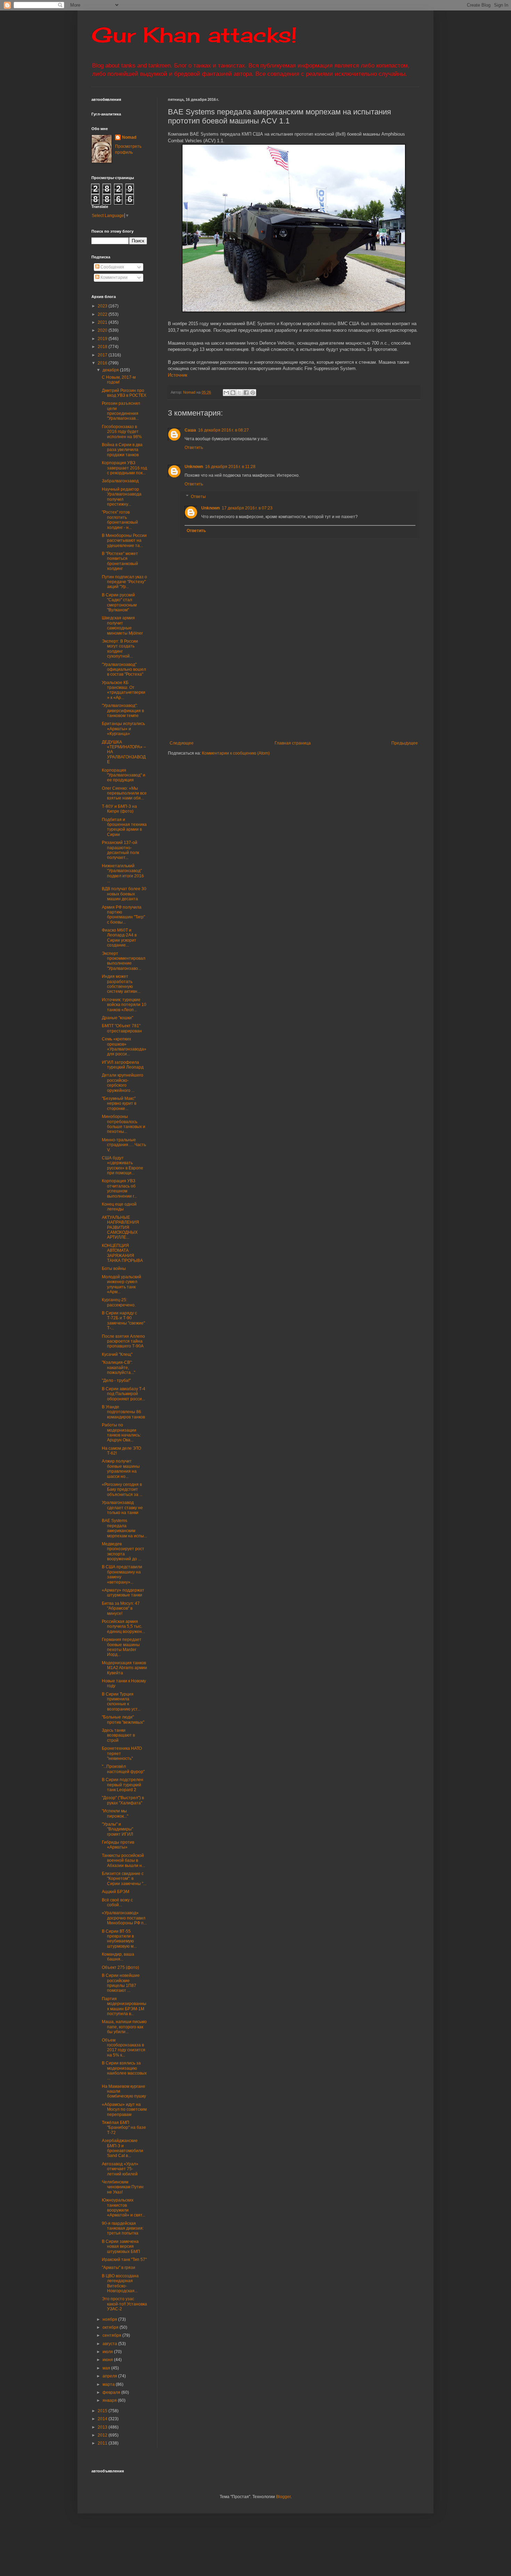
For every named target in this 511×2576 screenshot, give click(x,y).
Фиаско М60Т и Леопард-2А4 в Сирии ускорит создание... (119, 938)
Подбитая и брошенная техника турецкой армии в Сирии (124, 827)
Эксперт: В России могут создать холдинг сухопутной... (120, 649)
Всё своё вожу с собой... (117, 1902)
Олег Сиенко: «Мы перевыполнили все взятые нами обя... (124, 793)
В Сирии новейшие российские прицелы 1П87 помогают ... (121, 1983)
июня (108, 2360)
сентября (112, 2335)
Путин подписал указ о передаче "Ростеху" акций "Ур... (124, 582)
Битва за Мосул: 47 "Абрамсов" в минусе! (121, 1608)
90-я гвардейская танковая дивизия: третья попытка (123, 2228)
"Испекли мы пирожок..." (115, 1813)
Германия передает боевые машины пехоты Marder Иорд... (122, 1647)
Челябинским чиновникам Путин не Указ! (123, 2187)
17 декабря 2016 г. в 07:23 (247, 508)
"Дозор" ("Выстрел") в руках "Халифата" (123, 1800)
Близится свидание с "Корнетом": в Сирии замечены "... (124, 1879)
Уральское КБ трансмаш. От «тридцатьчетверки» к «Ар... (124, 690)
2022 (103, 314)
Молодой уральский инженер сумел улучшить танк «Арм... (121, 1284)
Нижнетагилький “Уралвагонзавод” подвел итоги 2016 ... (123, 873)
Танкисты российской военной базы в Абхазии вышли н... (123, 1861)
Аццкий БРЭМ (116, 1892)
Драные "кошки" (117, 1018)
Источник (178, 375)
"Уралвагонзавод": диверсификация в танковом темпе (123, 711)
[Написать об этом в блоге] (233, 393)
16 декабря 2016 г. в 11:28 (230, 467)
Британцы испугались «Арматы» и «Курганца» (123, 729)
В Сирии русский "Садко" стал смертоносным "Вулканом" (119, 602)
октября (111, 2327)
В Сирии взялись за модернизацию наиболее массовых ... (124, 2071)
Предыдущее (405, 743)
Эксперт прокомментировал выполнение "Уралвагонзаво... (124, 961)
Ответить (194, 448)
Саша (190, 430)
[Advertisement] (336, 689)
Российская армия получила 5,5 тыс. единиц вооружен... (123, 1627)
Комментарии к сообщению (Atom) (236, 753)
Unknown (194, 467)
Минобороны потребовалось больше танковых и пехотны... (124, 1124)
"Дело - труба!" (116, 1380)
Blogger (283, 2497)
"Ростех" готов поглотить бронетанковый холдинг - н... (120, 520)
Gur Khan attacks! (194, 35)
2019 (103, 339)
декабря (111, 370)
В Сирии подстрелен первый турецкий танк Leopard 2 (123, 1785)
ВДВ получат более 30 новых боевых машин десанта (124, 894)
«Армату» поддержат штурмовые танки (123, 1593)
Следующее (182, 743)
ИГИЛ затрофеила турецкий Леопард (123, 1065)
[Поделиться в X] (240, 393)
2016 (103, 363)
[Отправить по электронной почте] (226, 393)
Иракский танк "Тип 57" (124, 2260)
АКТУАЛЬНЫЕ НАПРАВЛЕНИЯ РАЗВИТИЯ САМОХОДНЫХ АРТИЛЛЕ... (120, 1227)
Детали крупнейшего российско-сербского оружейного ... (123, 1083)
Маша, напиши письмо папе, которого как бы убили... (124, 2027)
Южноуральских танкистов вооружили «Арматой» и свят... (124, 2208)
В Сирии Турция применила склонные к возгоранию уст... (121, 1702)
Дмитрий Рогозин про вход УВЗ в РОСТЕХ (124, 393)
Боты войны (114, 1269)
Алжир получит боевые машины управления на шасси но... (121, 1469)
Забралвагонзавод (120, 481)
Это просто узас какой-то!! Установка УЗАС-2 (124, 2304)
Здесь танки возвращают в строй (118, 1735)
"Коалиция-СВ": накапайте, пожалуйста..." (119, 1367)
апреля (110, 2376)
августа (110, 2344)
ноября (110, 2319)
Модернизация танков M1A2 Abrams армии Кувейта (124, 1668)
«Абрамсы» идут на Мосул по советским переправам (124, 2110)
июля (108, 2352)
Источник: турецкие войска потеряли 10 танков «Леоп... (124, 1005)
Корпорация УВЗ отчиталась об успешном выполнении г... (119, 1188)
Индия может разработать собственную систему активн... (121, 984)
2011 (103, 2443)
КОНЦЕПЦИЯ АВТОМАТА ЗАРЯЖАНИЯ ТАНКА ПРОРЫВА (122, 1253)
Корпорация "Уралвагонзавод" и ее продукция (124, 775)
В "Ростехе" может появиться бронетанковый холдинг (120, 561)
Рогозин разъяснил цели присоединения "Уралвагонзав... (121, 411)
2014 (103, 2419)
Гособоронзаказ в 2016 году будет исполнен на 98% (122, 432)
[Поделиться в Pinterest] (253, 393)
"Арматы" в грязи (119, 2268)
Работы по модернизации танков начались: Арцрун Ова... (121, 1432)
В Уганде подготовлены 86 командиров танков (123, 1412)
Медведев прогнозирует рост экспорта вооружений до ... (123, 1551)
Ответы (198, 497)
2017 (103, 355)
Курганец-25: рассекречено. (119, 1302)
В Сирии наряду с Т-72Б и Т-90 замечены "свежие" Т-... (123, 1321)
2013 (103, 2427)
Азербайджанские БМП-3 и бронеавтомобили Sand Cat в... (123, 2148)
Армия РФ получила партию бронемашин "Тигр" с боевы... (123, 915)
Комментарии (113, 277)
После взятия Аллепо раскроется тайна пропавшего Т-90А (123, 1341)
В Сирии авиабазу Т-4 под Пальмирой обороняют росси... (124, 1394)
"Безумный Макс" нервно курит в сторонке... (119, 1104)
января (110, 2400)
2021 (103, 322)
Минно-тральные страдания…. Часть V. (124, 1145)
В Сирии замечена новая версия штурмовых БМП (121, 2247)
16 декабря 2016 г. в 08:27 (224, 430)
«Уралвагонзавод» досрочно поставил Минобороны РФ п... (124, 1918)
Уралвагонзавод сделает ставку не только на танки (122, 1508)
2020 (103, 330)
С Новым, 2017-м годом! (119, 380)
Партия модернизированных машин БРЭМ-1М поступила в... (124, 2006)
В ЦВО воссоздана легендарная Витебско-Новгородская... (120, 2283)
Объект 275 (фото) (120, 1967)
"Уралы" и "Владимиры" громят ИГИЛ (117, 1829)
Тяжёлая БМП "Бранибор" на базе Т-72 (124, 2128)
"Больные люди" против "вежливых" (123, 1720)
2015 (103, 2411)
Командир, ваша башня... (118, 1957)
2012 (103, 2435)
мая (107, 2368)
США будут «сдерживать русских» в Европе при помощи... (123, 1165)
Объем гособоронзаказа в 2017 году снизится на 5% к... (124, 2048)
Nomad (129, 137)
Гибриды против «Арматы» (118, 1845)
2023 (103, 306)
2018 (103, 347)
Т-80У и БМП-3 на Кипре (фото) (119, 809)
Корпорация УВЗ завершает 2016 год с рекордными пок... (124, 468)
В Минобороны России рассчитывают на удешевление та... (124, 541)
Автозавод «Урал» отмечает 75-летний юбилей (120, 2169)
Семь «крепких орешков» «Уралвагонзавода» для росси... (124, 1046)
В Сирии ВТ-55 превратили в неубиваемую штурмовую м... (119, 1939)
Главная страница (293, 743)
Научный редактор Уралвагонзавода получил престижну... (122, 497)
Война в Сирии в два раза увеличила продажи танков (122, 450)
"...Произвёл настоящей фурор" (123, 1769)
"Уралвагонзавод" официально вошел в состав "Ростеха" (124, 670)
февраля (112, 2392)
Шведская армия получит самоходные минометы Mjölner (122, 625)
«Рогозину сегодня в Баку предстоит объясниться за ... (122, 1490)
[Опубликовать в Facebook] (246, 393)
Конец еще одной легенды (119, 1207)
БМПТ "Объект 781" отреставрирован (122, 1028)
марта (109, 2384)
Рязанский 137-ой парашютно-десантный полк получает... (120, 850)
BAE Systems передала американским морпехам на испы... (124, 1528)
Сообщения (112, 267)
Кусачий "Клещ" (117, 1354)
